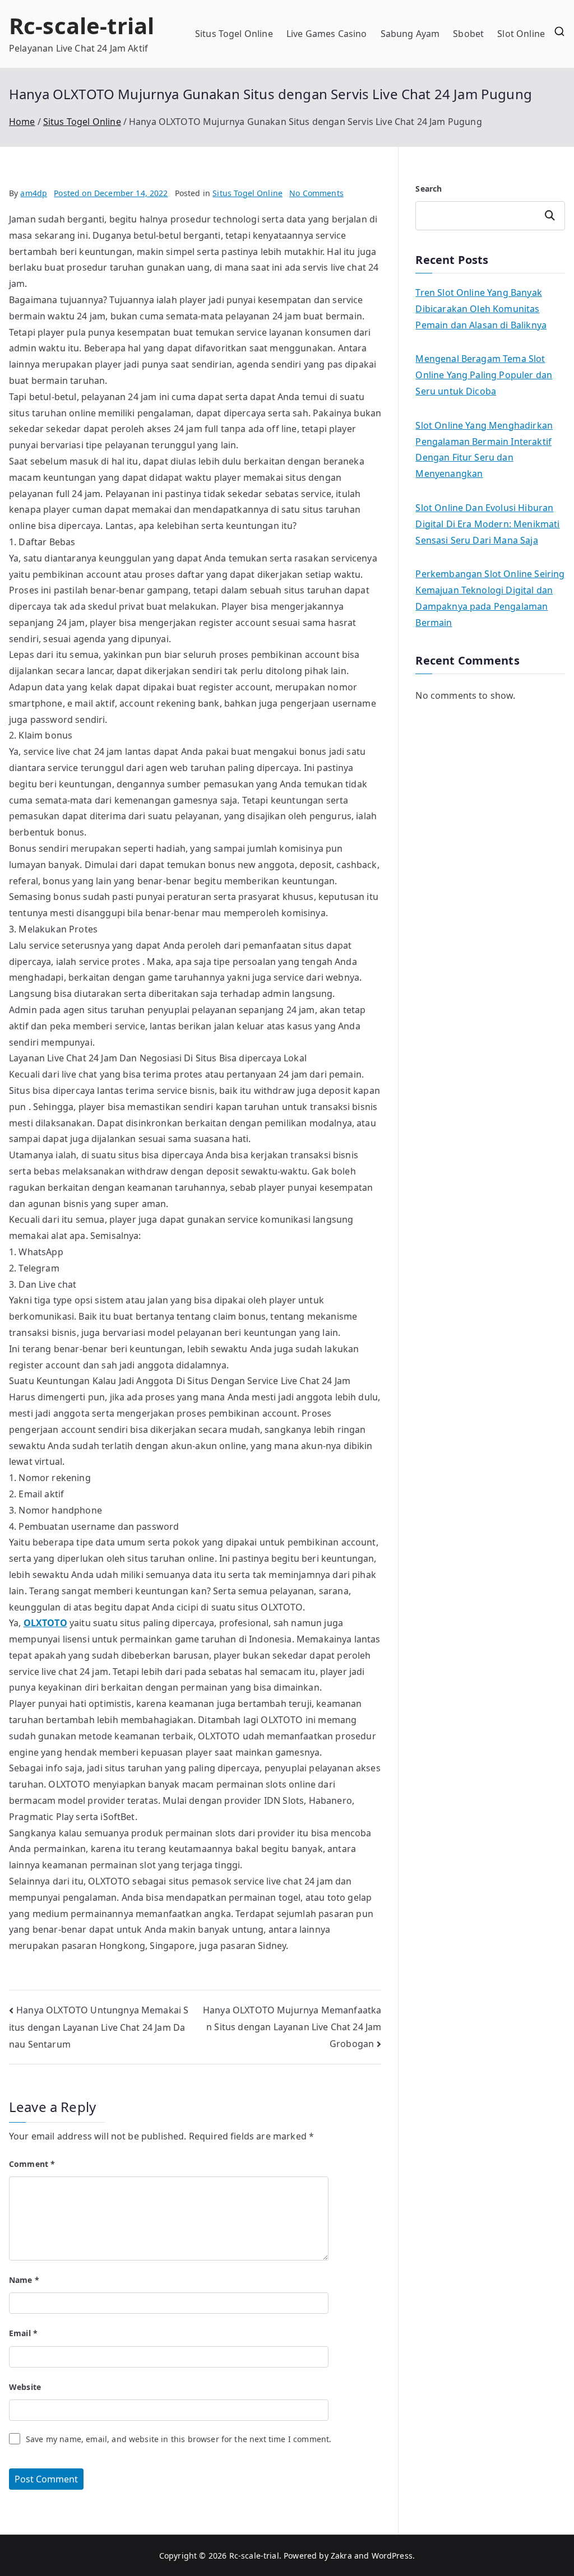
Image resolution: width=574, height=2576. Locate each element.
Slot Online (521, 34)
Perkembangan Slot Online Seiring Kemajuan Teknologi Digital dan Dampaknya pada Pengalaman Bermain (490, 598)
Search (429, 189)
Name (24, 2280)
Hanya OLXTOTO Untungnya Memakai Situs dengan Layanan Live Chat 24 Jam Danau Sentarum (99, 2027)
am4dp (34, 193)
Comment (32, 2164)
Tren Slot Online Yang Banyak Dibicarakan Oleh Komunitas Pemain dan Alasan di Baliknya (481, 309)
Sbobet (468, 34)
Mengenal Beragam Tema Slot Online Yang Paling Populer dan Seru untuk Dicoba (484, 375)
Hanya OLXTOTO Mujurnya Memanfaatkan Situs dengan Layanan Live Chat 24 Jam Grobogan (292, 2027)
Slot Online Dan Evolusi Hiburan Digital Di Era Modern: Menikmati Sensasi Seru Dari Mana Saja (487, 524)
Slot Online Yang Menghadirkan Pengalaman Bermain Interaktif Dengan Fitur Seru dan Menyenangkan (484, 449)
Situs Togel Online (234, 34)
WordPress (392, 2556)
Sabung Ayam (410, 34)
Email (23, 2333)
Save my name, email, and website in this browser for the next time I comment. (179, 2439)
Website (25, 2387)
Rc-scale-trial (82, 25)
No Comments (316, 193)
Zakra (341, 2556)
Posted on (111, 193)
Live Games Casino (327, 34)
